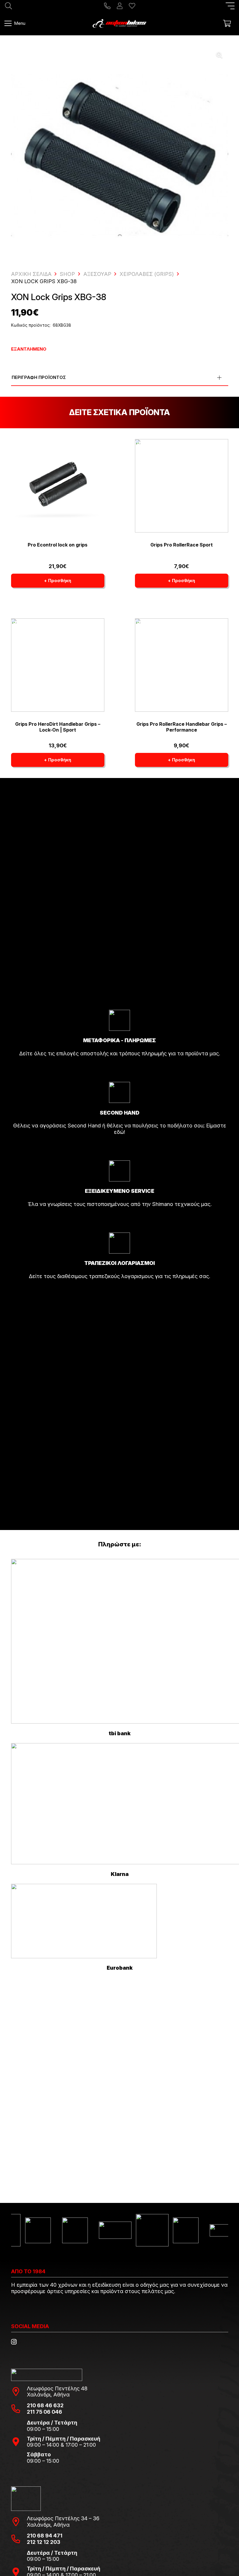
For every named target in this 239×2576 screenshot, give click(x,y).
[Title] (107, 6)
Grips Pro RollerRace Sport (182, 545)
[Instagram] (14, 2342)
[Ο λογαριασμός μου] (120, 6)
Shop (67, 274)
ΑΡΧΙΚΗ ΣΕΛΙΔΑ (31, 274)
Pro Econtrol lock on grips (58, 545)
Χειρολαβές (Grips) (147, 274)
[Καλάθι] (227, 23)
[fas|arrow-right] (119, 1070)
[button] (230, 6)
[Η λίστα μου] (132, 6)
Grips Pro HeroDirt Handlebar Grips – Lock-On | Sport (58, 727)
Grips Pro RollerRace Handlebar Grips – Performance (182, 727)
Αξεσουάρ (97, 274)
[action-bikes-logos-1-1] (119, 23)
